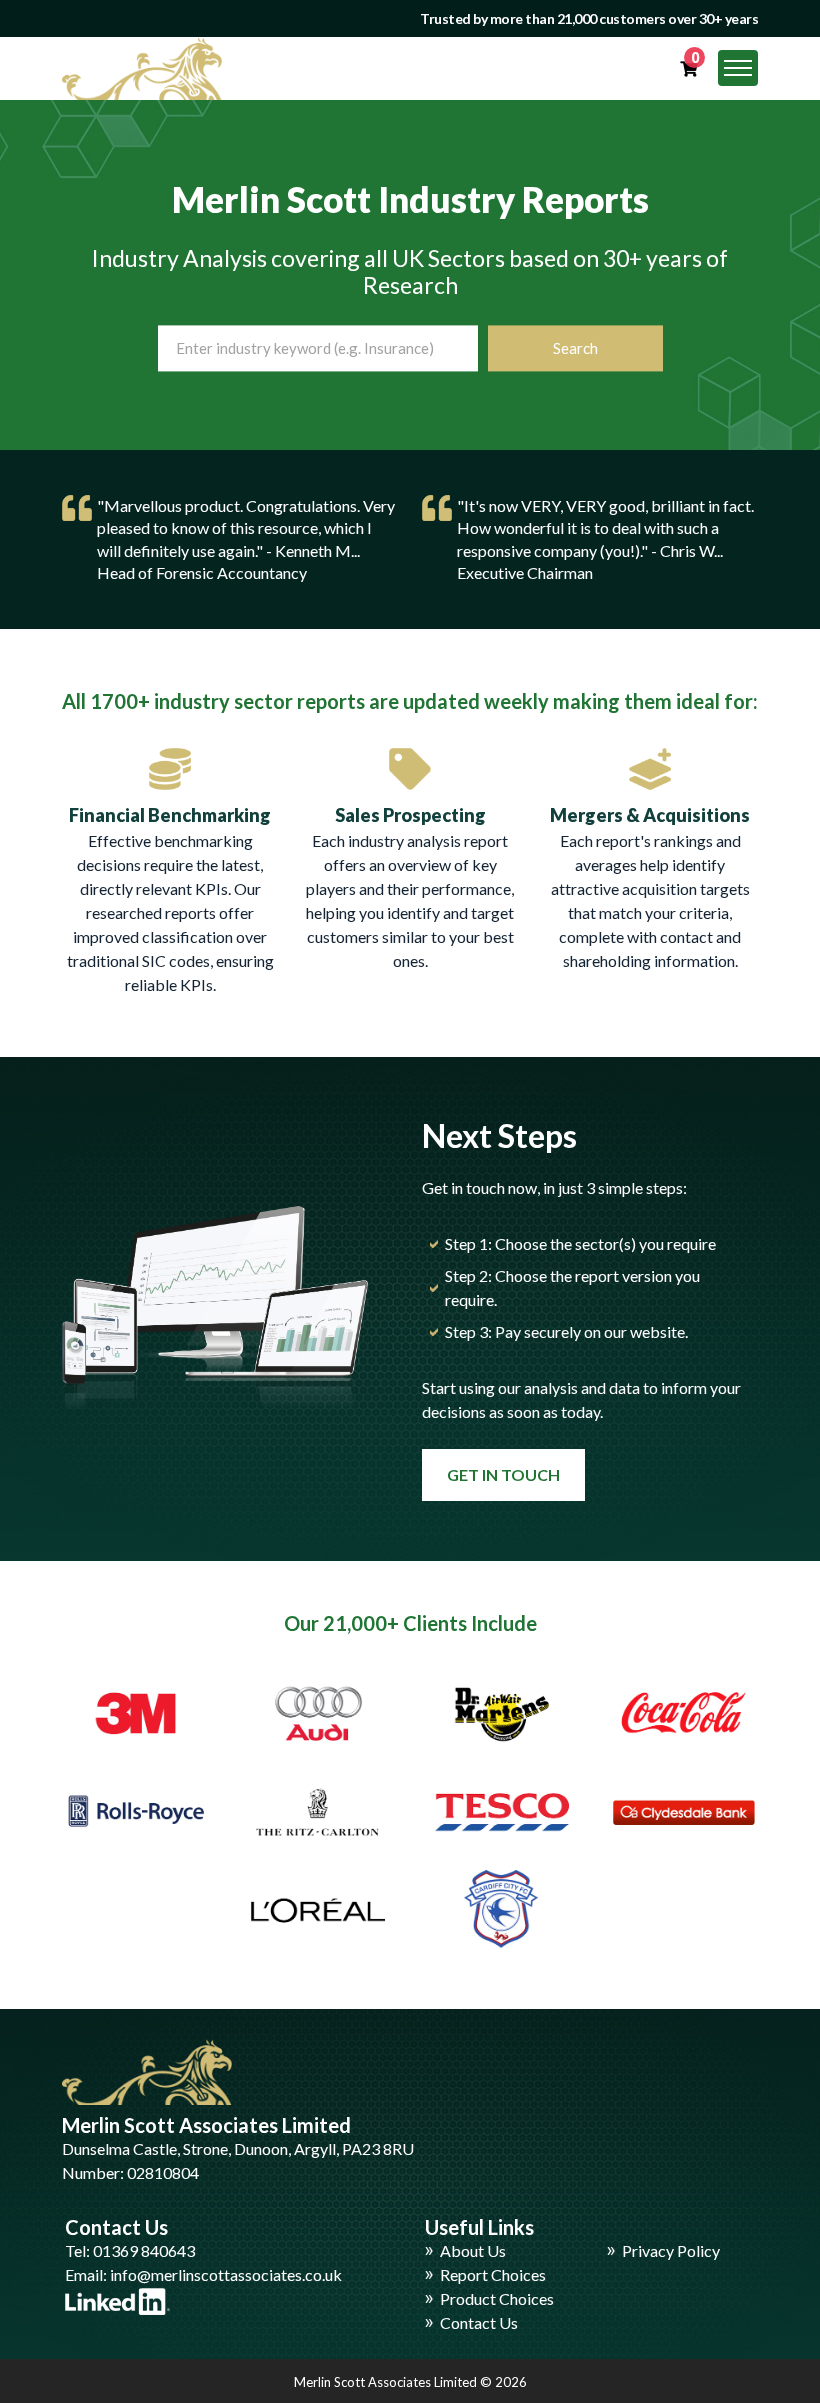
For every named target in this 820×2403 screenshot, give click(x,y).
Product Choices (497, 2298)
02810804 (163, 2172)
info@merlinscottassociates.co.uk (226, 2274)
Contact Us (479, 2322)
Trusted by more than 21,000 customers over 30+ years (589, 18)
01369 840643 (144, 2250)
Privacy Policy (671, 2250)
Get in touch (503, 1474)
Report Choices (493, 2274)
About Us (473, 2250)
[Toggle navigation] (738, 68)
